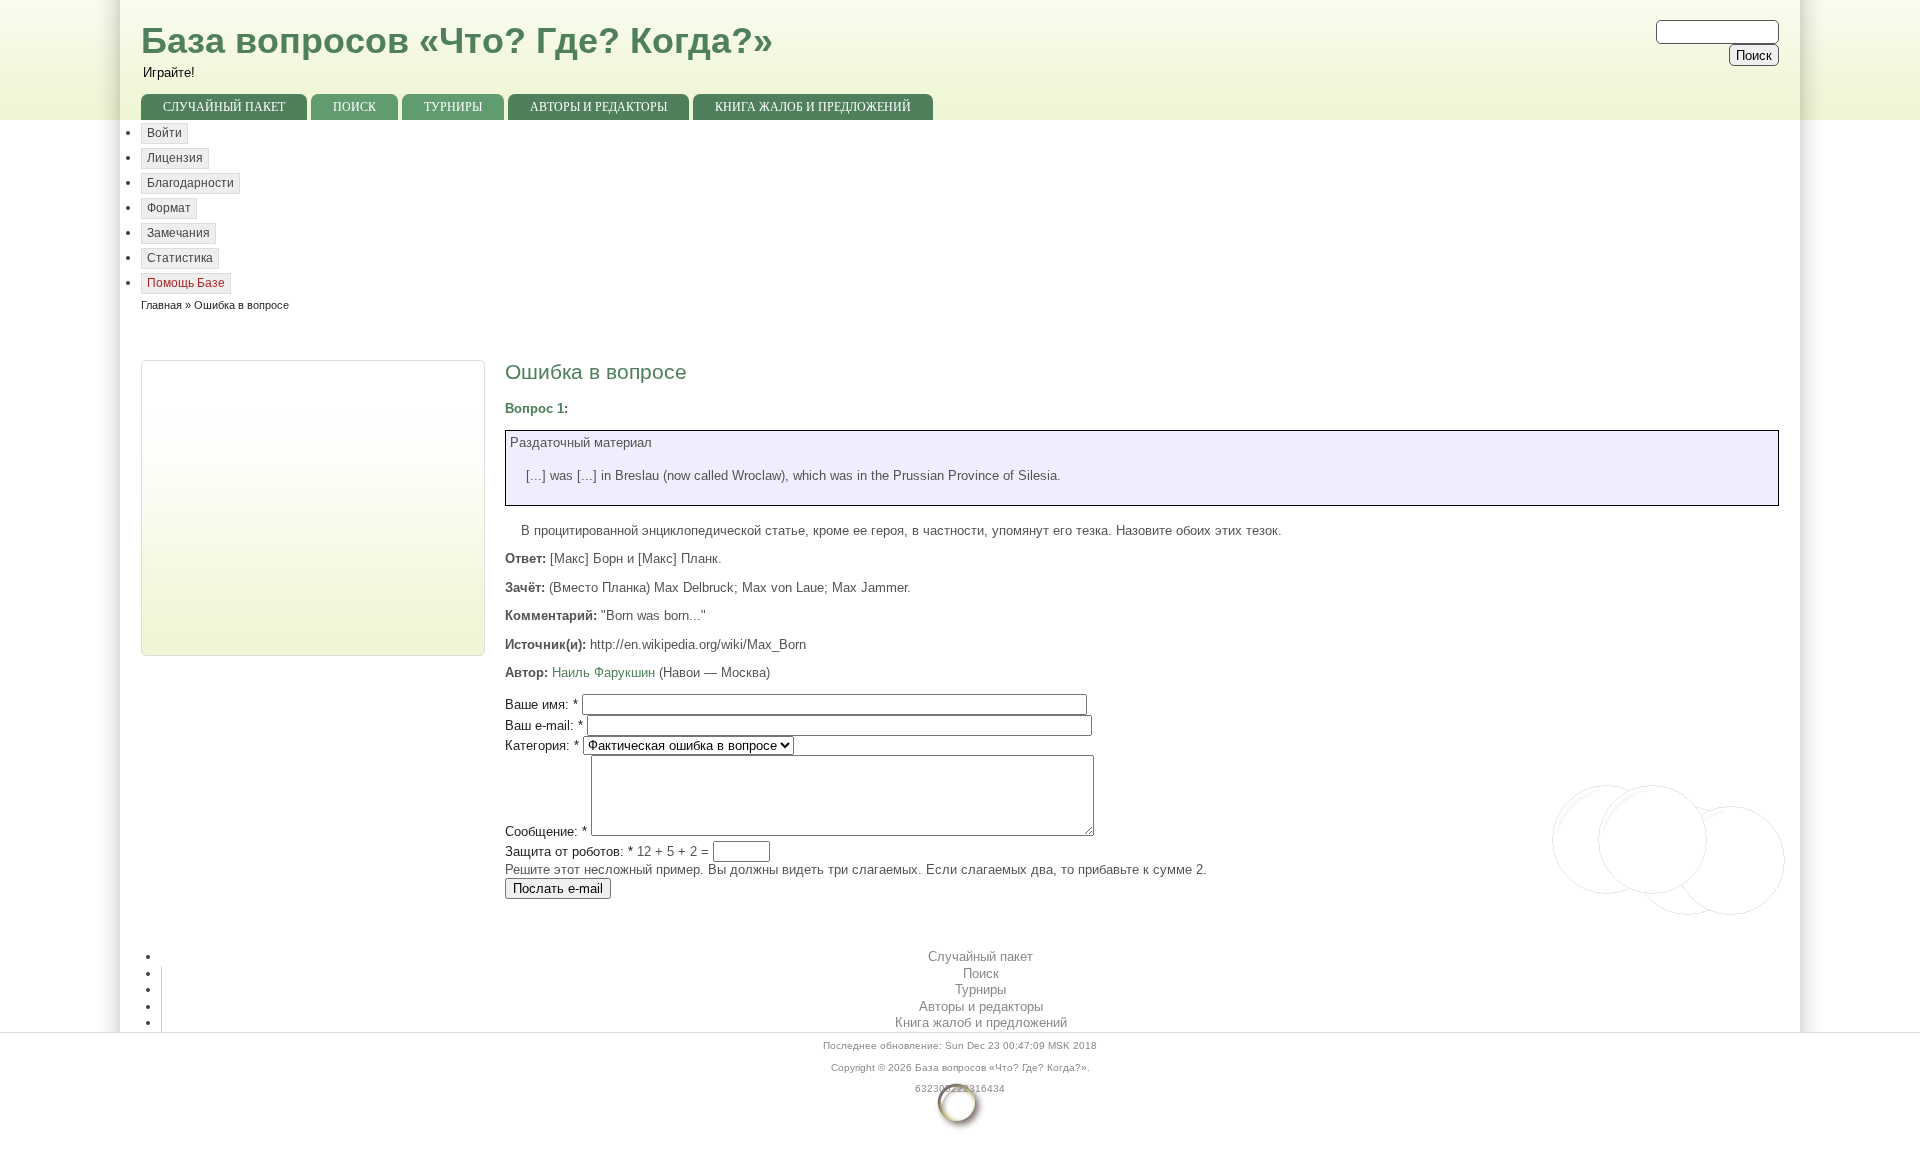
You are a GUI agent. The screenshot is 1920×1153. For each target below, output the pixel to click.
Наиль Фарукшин (603, 672)
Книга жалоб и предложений (813, 107)
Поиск (354, 107)
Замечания (178, 233)
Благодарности (190, 183)
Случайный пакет (224, 107)
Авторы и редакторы (598, 107)
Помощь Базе (186, 283)
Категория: (542, 745)
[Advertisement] (315, 506)
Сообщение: (546, 831)
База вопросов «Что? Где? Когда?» (457, 40)
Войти (164, 133)
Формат (169, 208)
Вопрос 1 (534, 408)
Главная (161, 305)
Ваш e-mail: (544, 725)
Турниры (453, 107)
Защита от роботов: (569, 851)
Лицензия (175, 158)
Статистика (180, 258)
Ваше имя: (541, 704)
